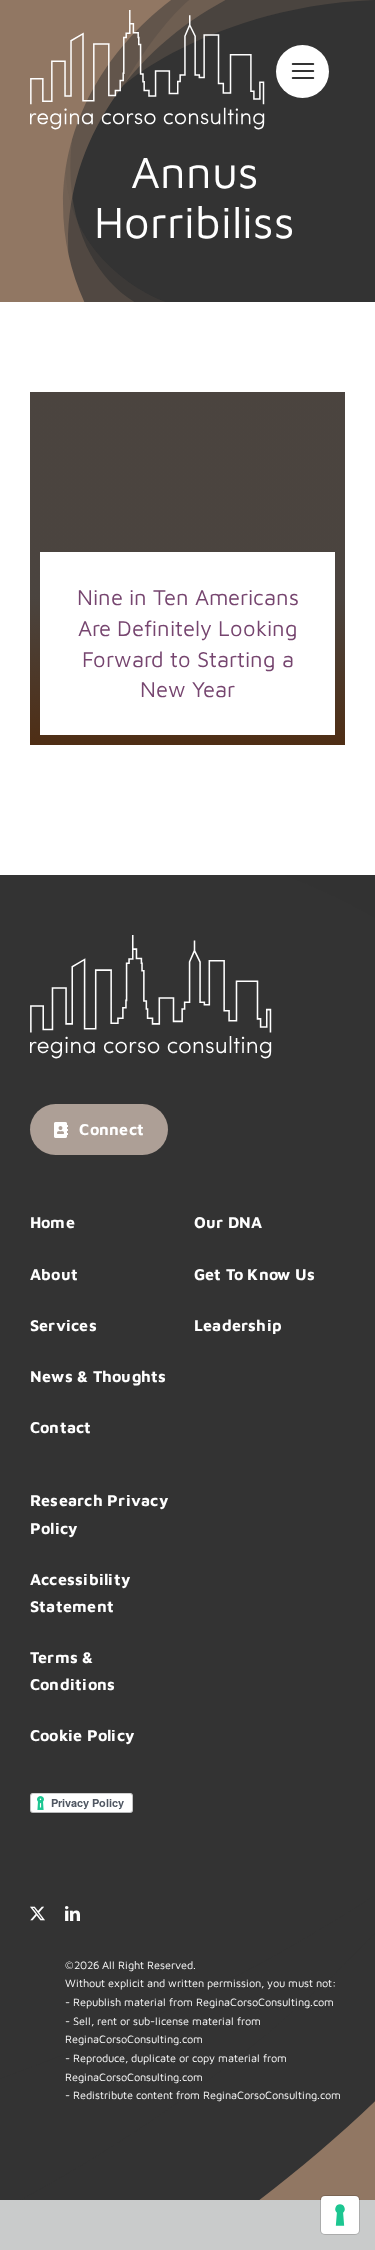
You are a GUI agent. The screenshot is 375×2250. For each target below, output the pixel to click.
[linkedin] (72, 1913)
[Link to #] (302, 71)
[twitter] (37, 1913)
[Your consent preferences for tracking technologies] (340, 2215)
